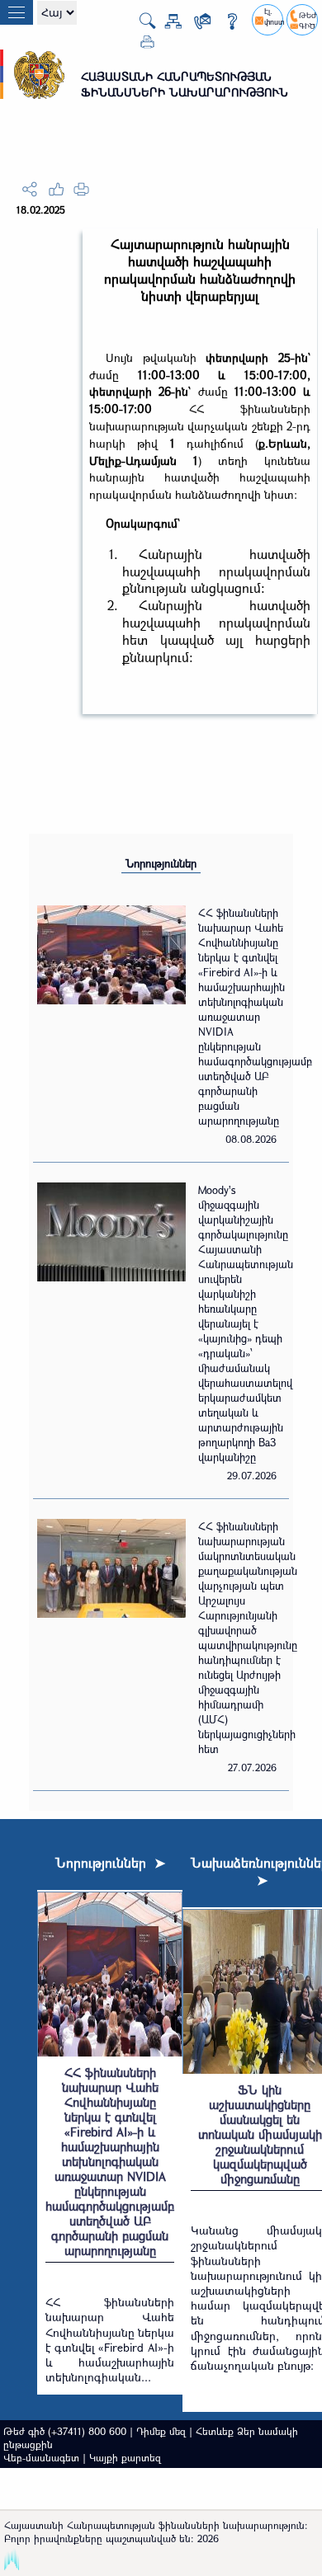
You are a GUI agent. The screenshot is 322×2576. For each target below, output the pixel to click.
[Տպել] (141, 45)
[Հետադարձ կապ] (196, 24)
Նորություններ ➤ (110, 1862)
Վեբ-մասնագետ (41, 2457)
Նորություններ (161, 863)
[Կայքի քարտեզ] (166, 24)
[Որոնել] (141, 26)
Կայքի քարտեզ (125, 2457)
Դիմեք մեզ (161, 2431)
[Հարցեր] (226, 24)
